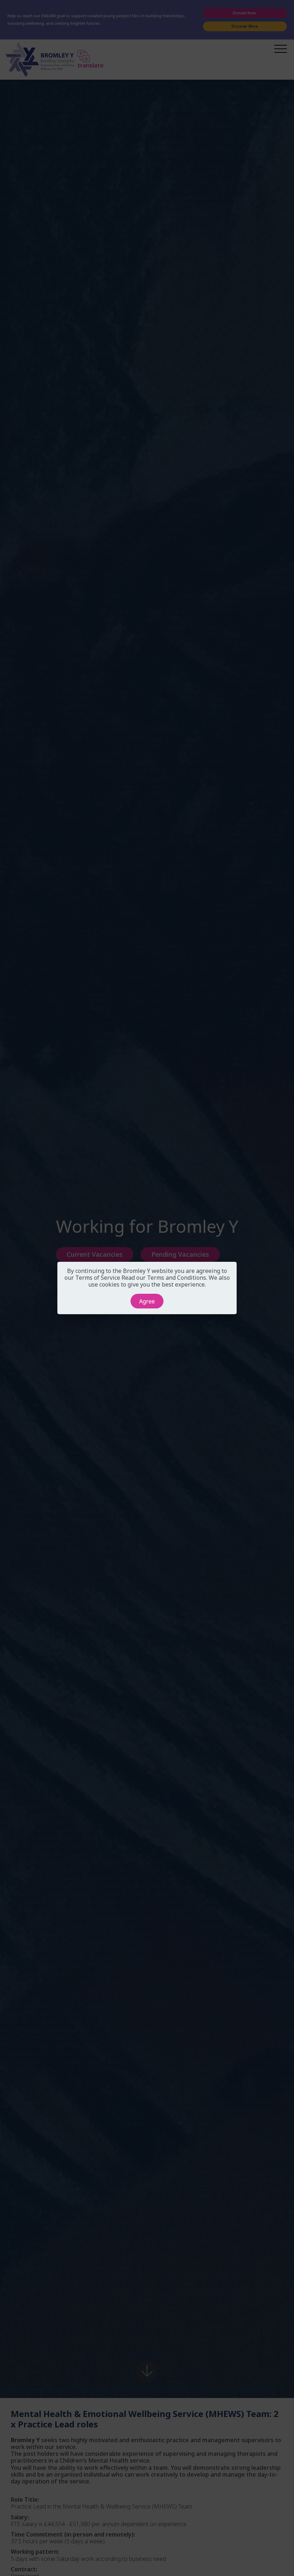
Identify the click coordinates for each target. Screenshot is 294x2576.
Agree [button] (147, 1301)
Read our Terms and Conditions (164, 1278)
